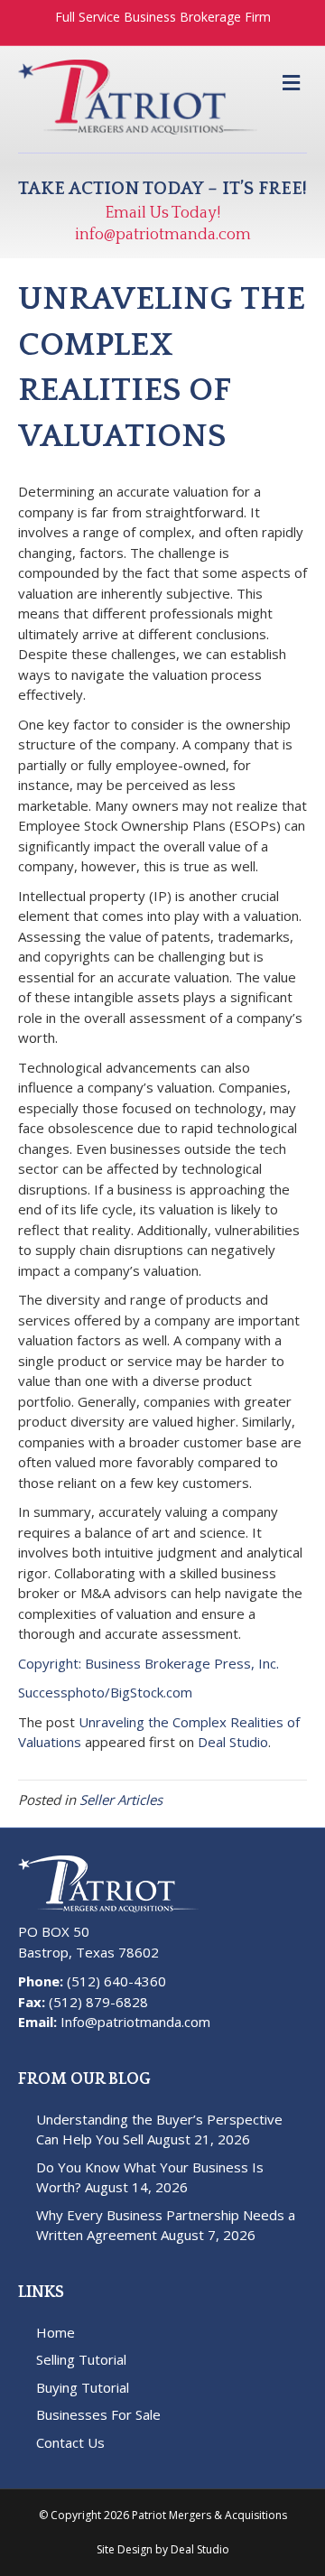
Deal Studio (233, 1742)
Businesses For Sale (98, 2414)
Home (56, 2332)
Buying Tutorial (83, 2387)
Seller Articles (121, 1799)
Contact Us (70, 2442)
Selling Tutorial (81, 2359)
